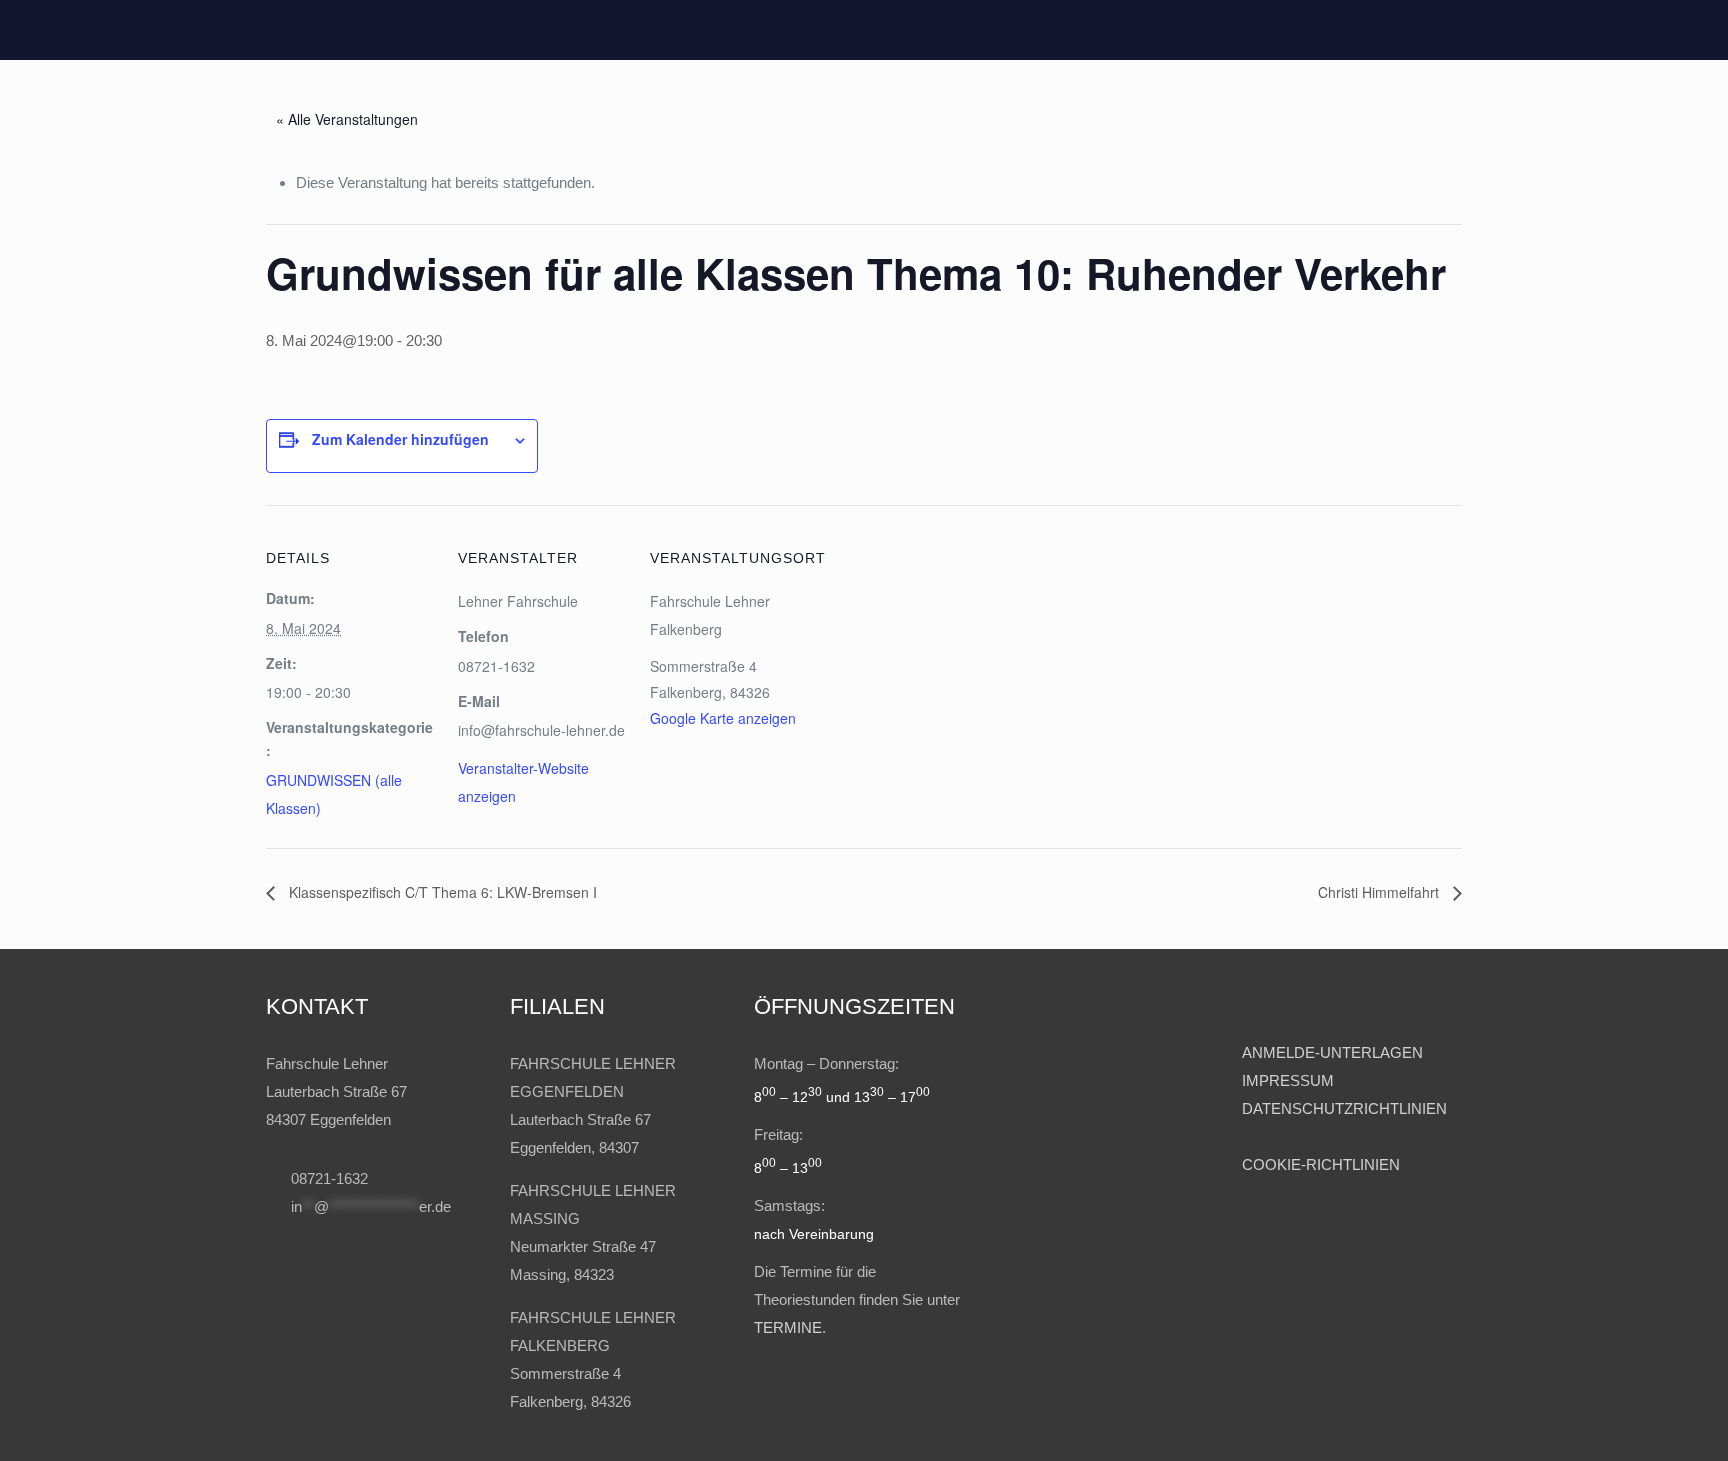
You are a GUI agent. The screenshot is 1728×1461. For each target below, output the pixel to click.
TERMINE (788, 1327)
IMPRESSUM (1290, 1080)
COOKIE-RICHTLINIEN (1321, 1164)
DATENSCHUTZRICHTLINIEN (1344, 1108)
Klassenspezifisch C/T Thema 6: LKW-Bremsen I (441, 892)
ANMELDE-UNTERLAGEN (1332, 1052)
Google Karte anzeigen (723, 718)
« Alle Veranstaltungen (347, 119)
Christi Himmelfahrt (1380, 892)
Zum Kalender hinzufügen (400, 439)
